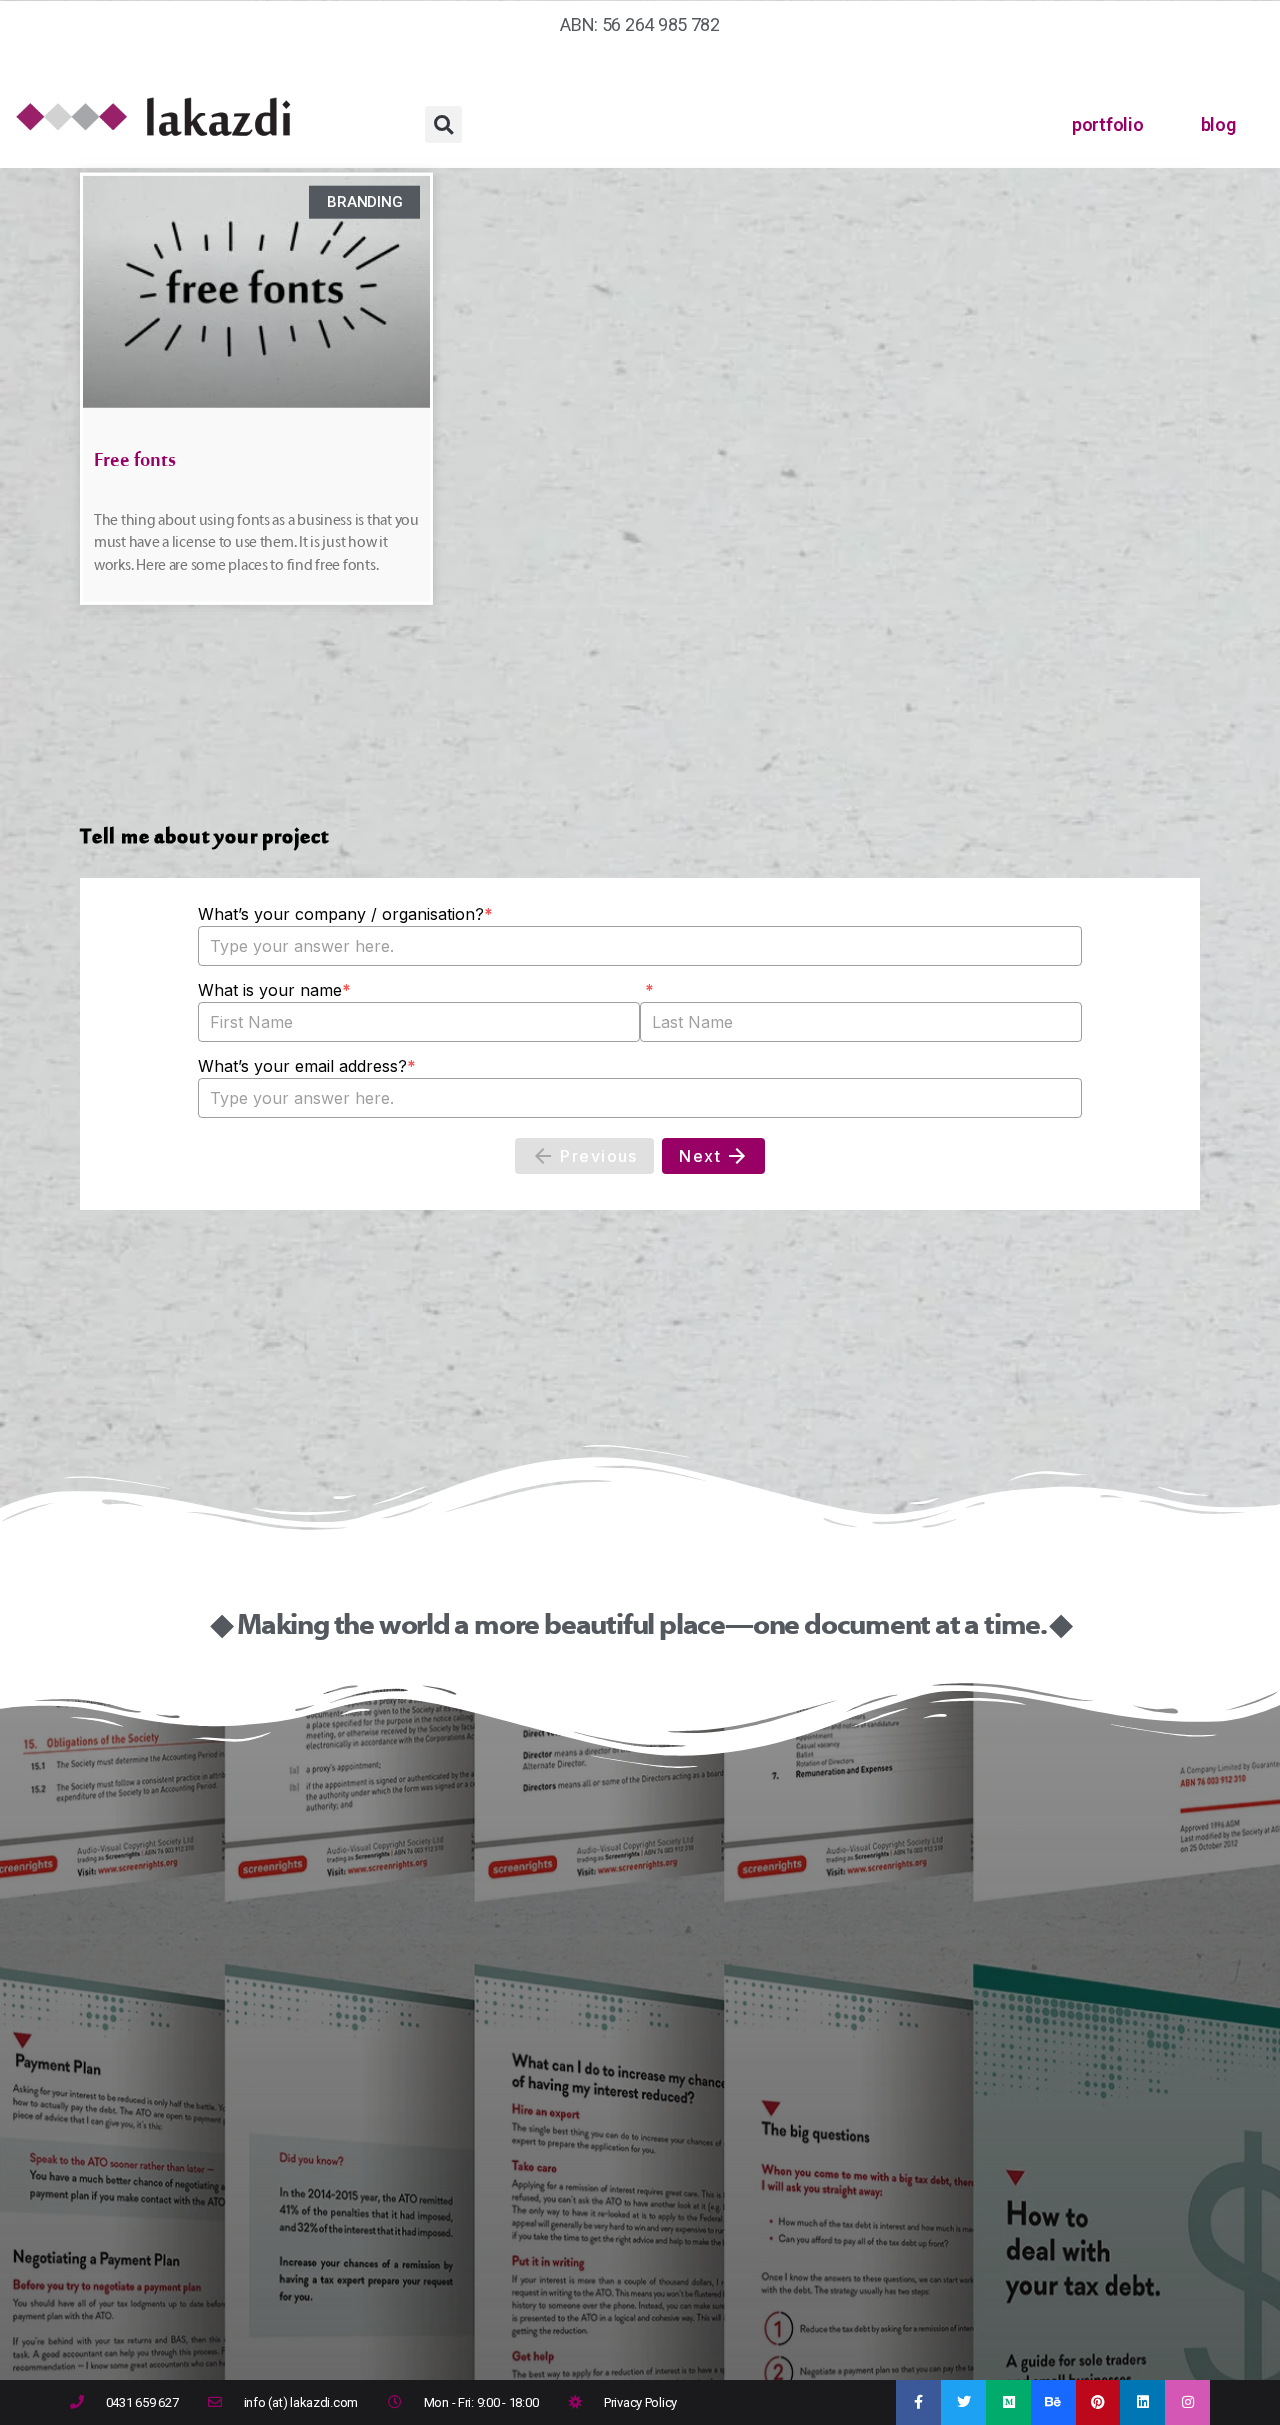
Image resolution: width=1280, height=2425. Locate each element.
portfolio (1108, 124)
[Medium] (1008, 2402)
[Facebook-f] (918, 2402)
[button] (443, 124)
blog (1218, 124)
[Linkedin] (1142, 2402)
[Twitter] (963, 2402)
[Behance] (1053, 2402)
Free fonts (135, 465)
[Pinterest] (1098, 2402)
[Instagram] (1187, 2402)
